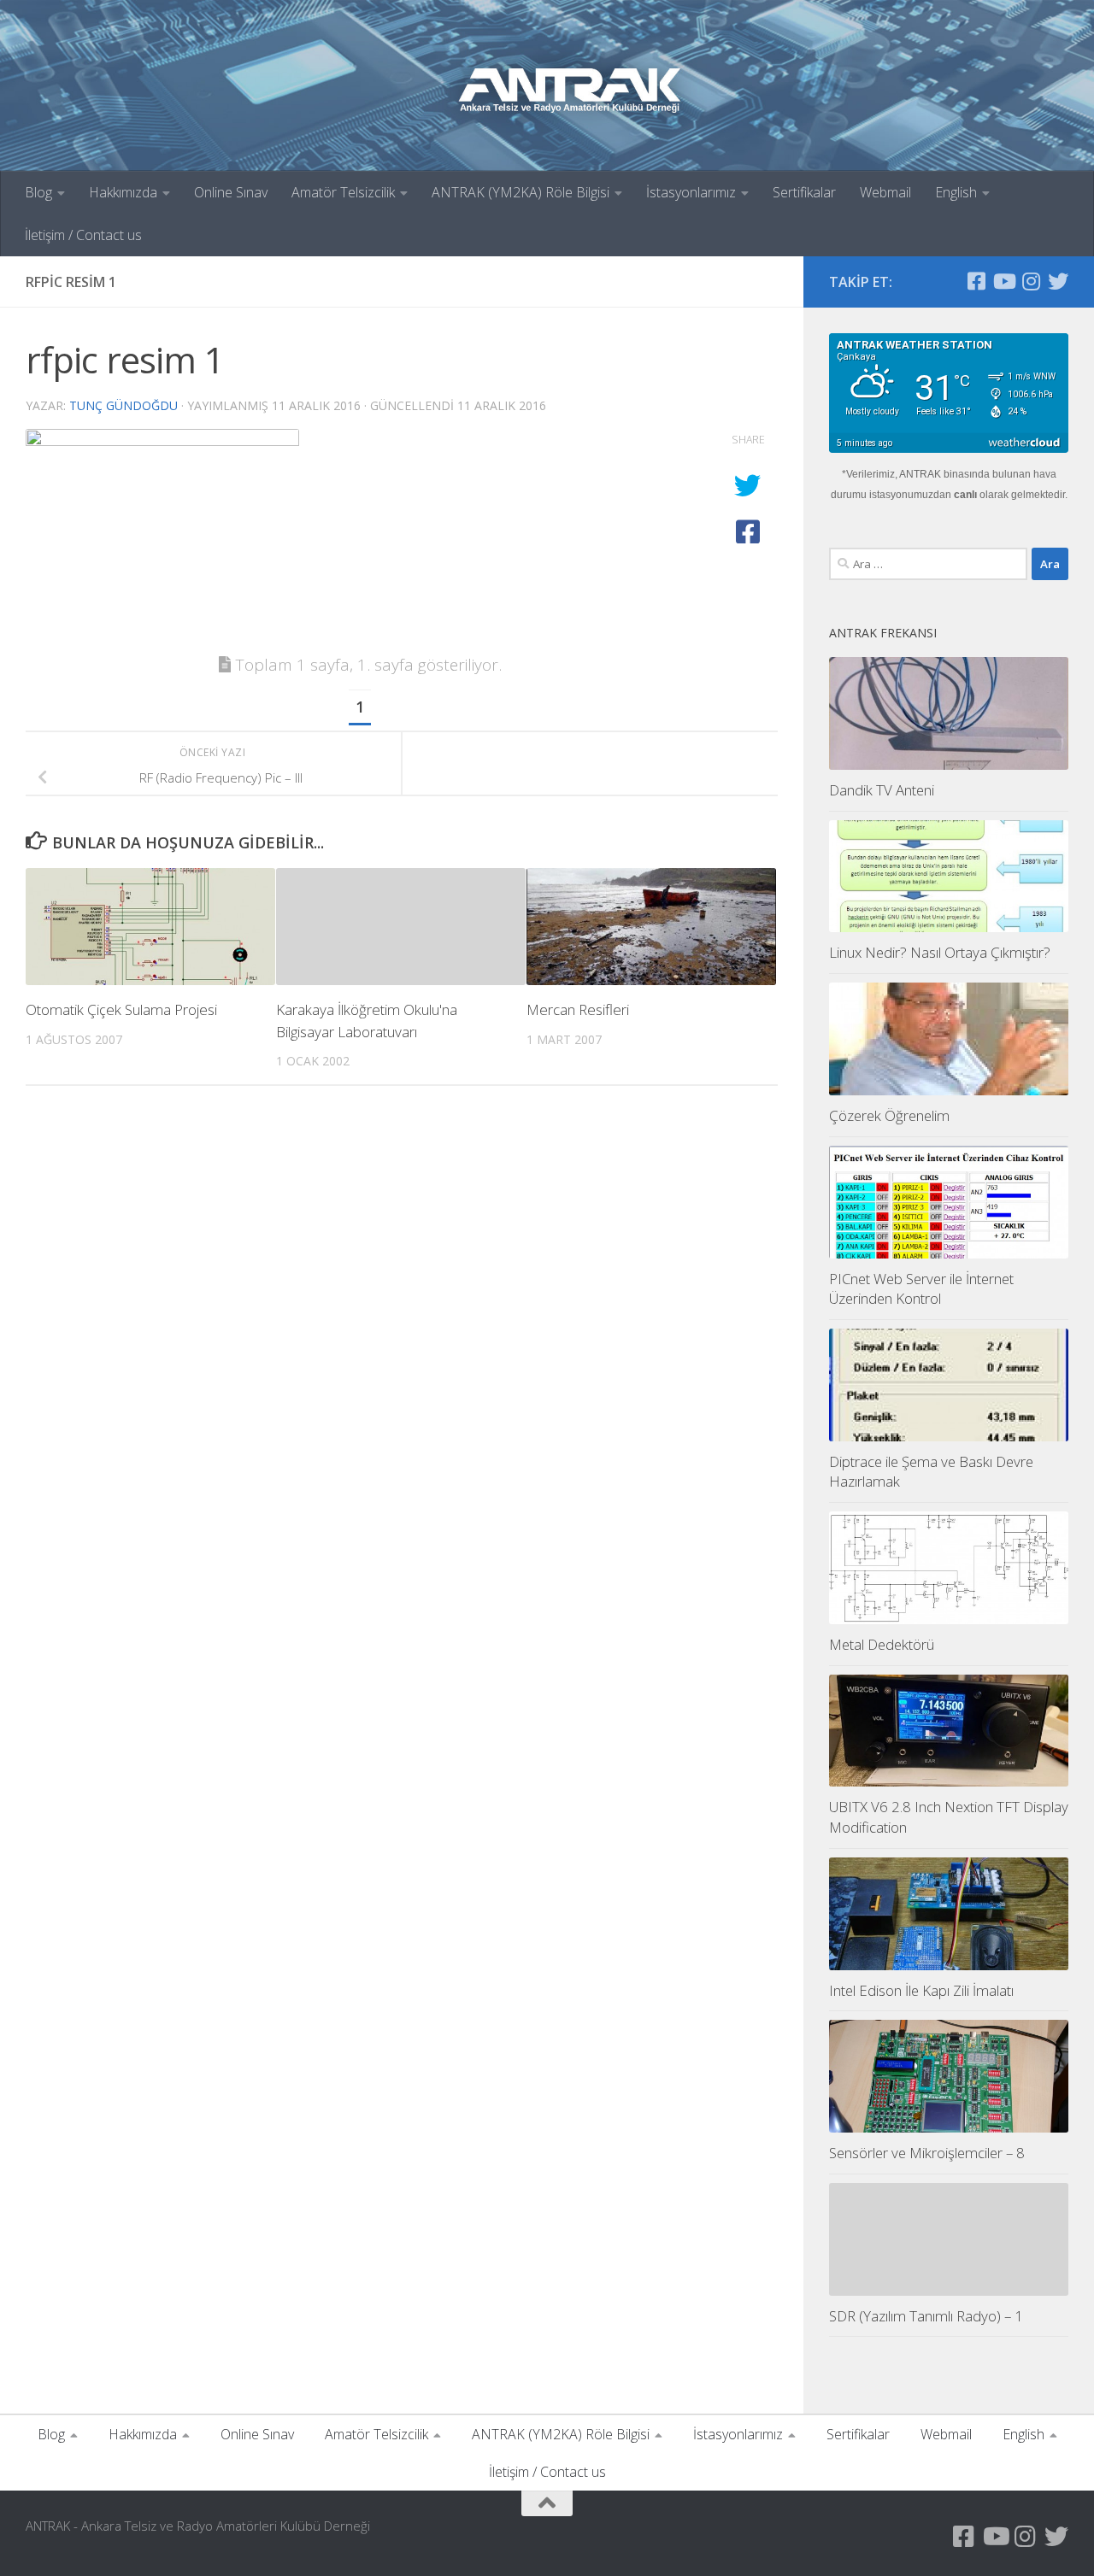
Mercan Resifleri (578, 1009)
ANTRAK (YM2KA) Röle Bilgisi (521, 192)
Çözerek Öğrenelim (889, 1115)
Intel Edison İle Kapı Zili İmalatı (921, 1990)
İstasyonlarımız (691, 192)
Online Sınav (231, 192)
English (956, 192)
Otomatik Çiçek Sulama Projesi (121, 1009)
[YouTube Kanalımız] (1003, 281)
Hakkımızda (123, 192)
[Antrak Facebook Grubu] (976, 281)
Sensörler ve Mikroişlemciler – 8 (927, 2153)
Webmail (885, 192)
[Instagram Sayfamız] (1031, 281)
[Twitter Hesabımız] (1058, 281)
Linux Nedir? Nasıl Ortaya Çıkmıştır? (940, 952)
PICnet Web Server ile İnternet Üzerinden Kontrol (921, 1289)
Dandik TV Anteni (882, 790)
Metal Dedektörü (882, 1644)
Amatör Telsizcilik (343, 192)
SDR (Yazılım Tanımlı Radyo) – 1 (926, 2316)
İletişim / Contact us (83, 235)
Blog (38, 192)
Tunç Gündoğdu (124, 405)
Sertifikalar (804, 192)
